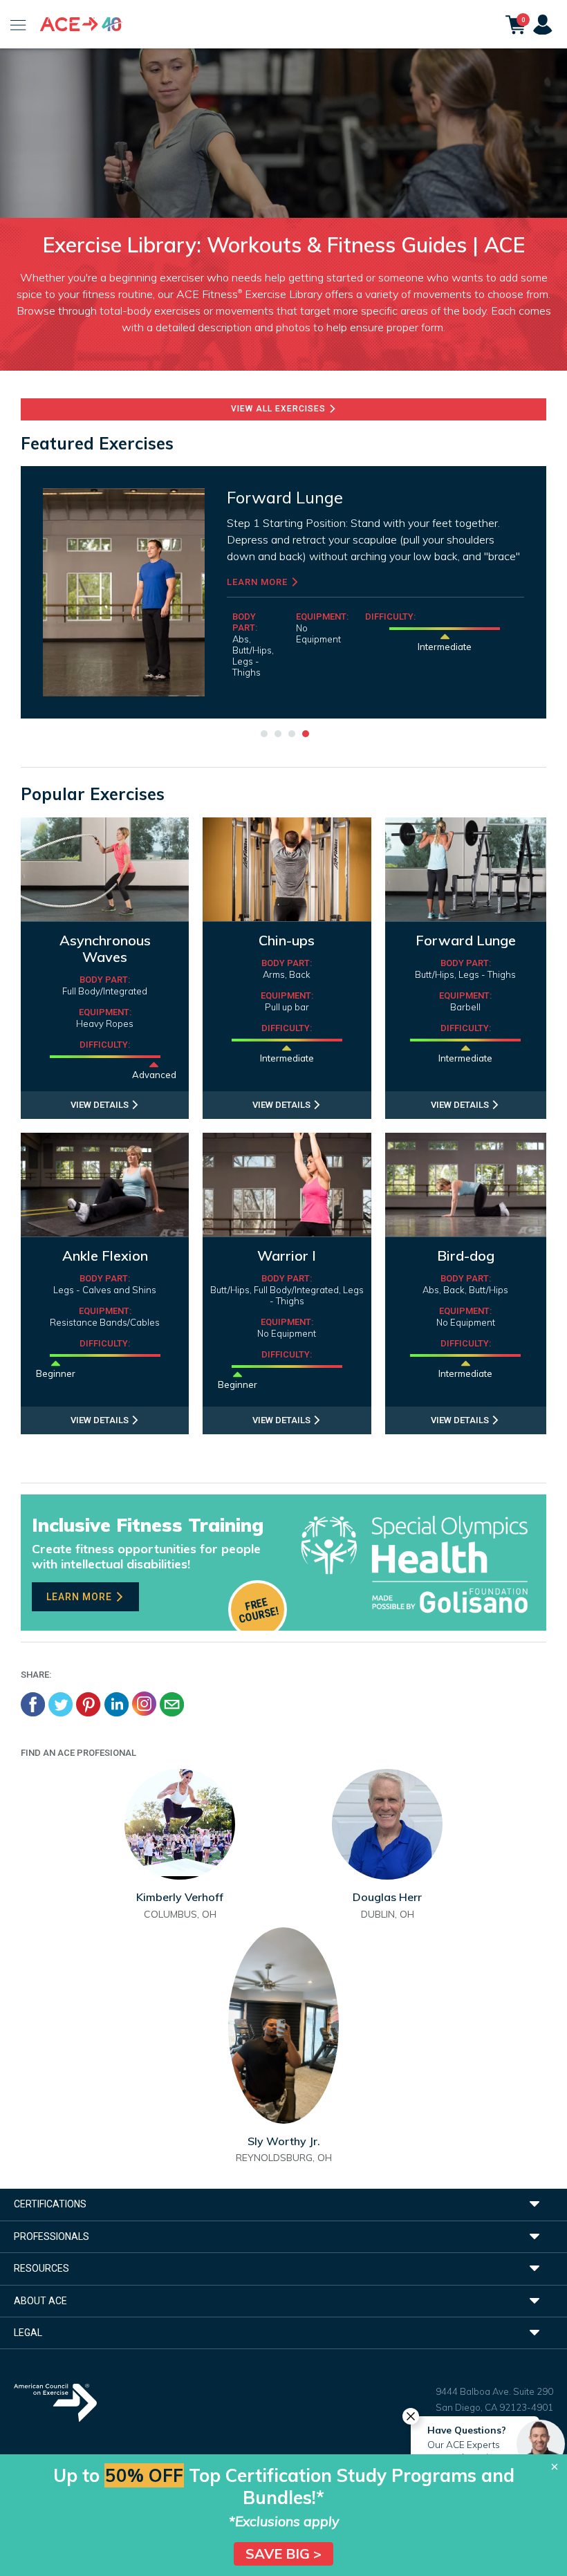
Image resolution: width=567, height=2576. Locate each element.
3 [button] (290, 732)
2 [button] (277, 732)
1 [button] (263, 732)
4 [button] (304, 732)
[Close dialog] (555, 2467)
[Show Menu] (18, 24)
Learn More (427, 582)
